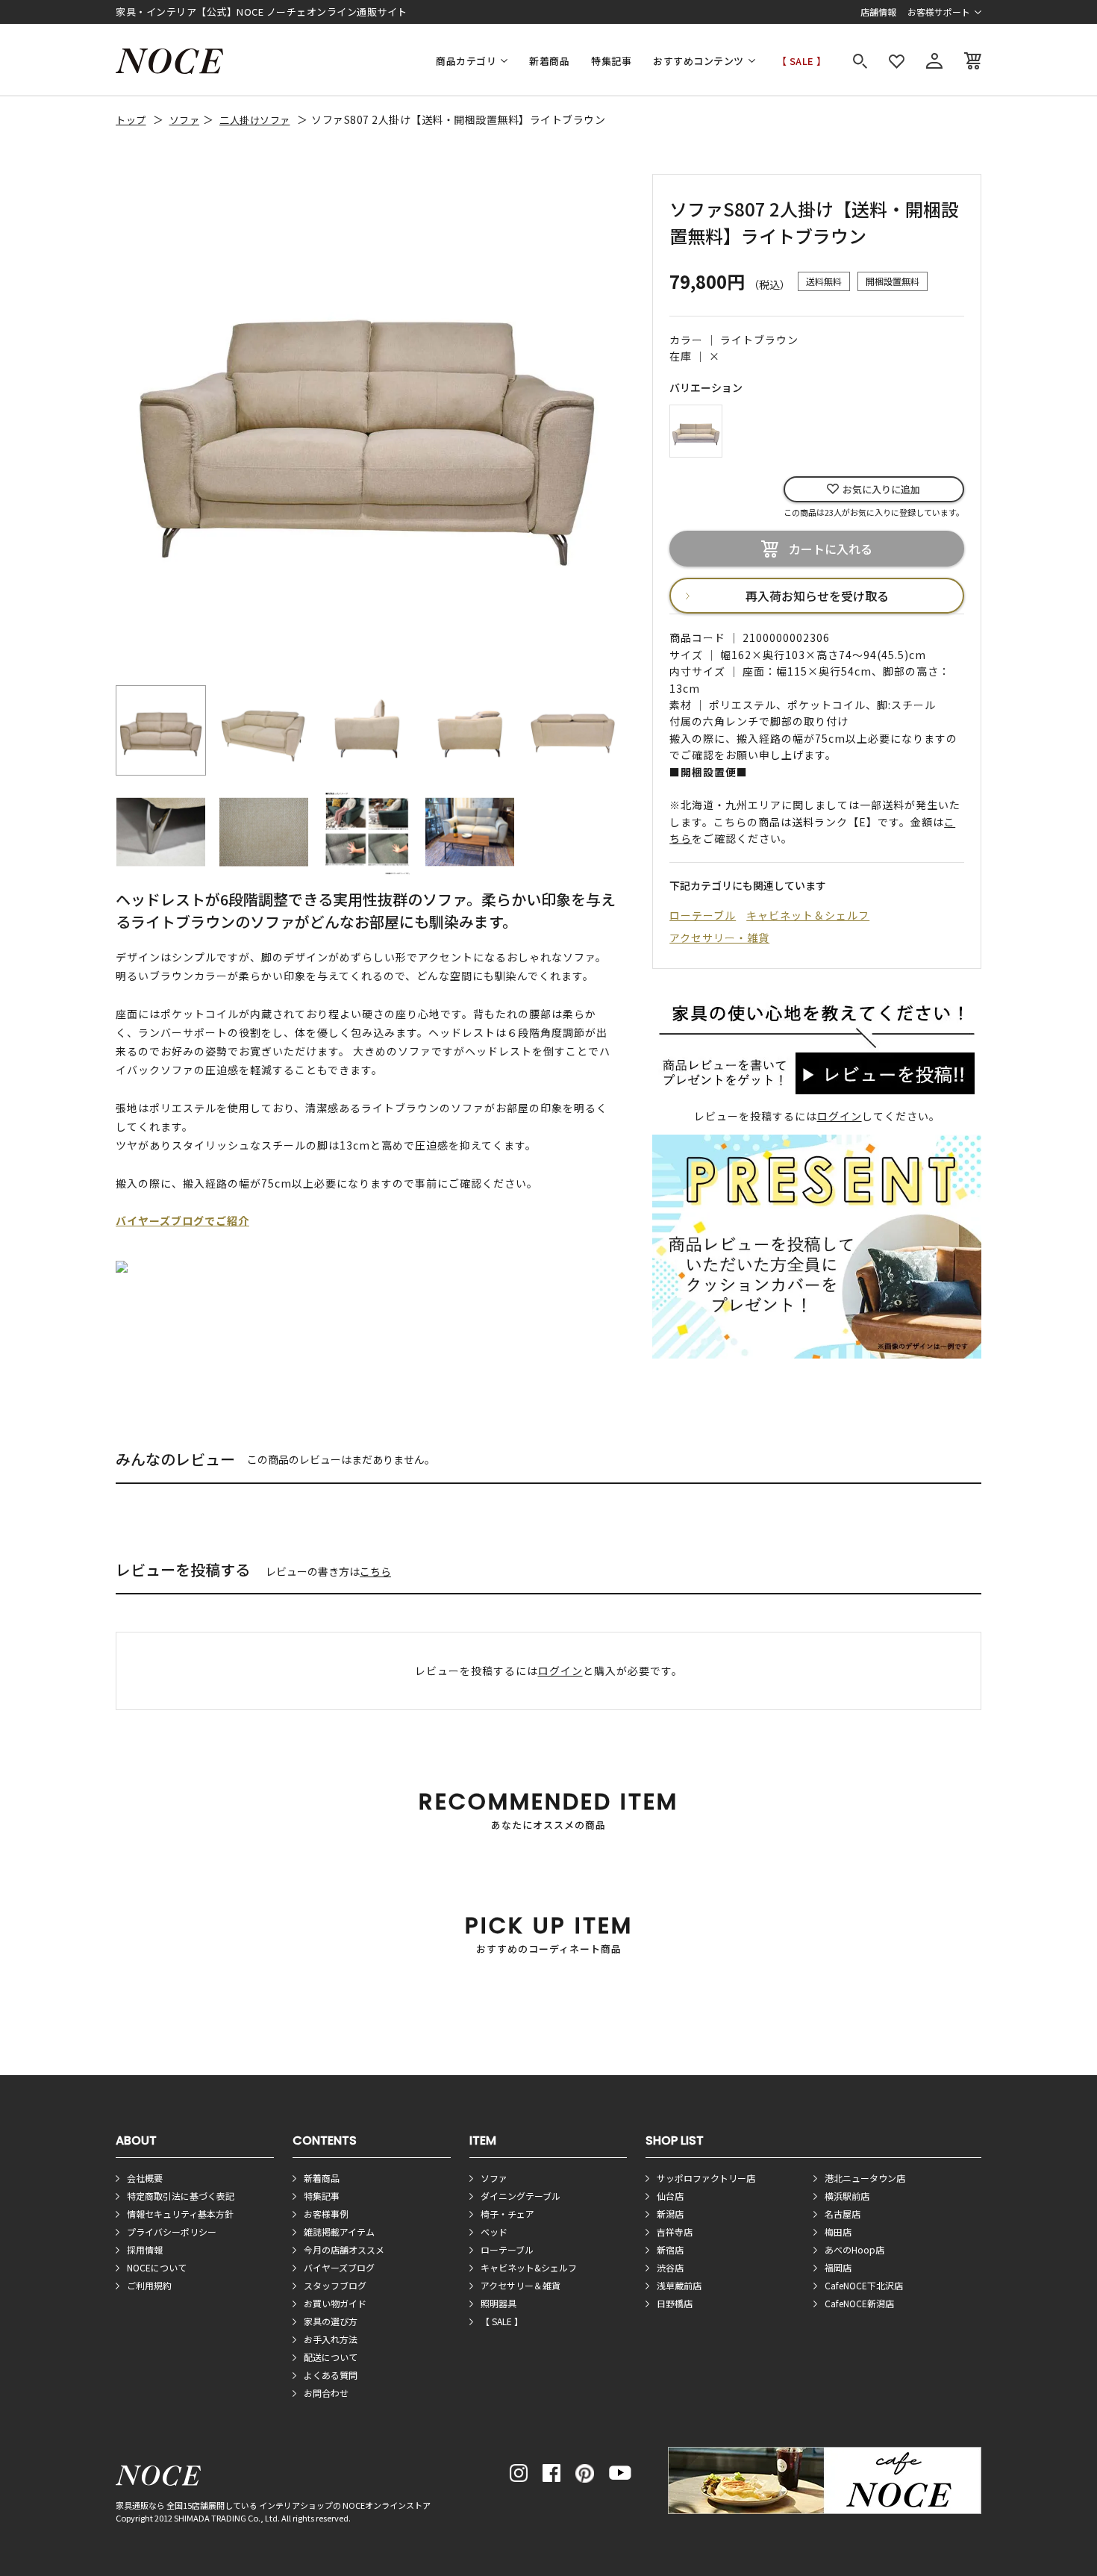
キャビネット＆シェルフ (808, 915)
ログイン (840, 1116)
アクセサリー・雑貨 (719, 938)
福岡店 (838, 2267)
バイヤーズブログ (339, 2267)
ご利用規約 (149, 2285)
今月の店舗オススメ (344, 2249)
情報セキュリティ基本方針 (180, 2214)
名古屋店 (843, 2214)
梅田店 (838, 2232)
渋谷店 (670, 2267)
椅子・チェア (507, 2214)
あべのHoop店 (854, 2249)
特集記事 (611, 61)
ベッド (494, 2232)
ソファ (185, 120)
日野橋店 (675, 2303)
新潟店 (670, 2214)
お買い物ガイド (335, 2303)
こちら (375, 1571)
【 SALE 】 (802, 61)
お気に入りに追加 (881, 489)
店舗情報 (878, 12)
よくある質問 (331, 2375)
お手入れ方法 (331, 2339)
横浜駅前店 (847, 2196)
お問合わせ (326, 2393)
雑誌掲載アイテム (339, 2232)
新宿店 (670, 2249)
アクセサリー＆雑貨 (521, 2285)
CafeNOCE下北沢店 (864, 2285)
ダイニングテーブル (521, 2196)
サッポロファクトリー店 (706, 2178)
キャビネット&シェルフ (529, 2267)
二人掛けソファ (255, 120)
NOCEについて (157, 2267)
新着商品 (549, 61)
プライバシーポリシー (172, 2232)
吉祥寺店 (675, 2232)
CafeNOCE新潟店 (859, 2303)
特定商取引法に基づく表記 (181, 2196)
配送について (331, 2357)
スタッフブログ (335, 2285)
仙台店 (670, 2196)
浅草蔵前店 (679, 2285)
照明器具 (499, 2303)
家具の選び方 (331, 2321)
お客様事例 (326, 2214)
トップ (131, 120)
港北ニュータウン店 (865, 2178)
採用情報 (145, 2249)
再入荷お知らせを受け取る (817, 596)
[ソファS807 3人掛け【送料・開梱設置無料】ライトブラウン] (696, 429)
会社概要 (145, 2178)
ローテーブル (703, 915)
